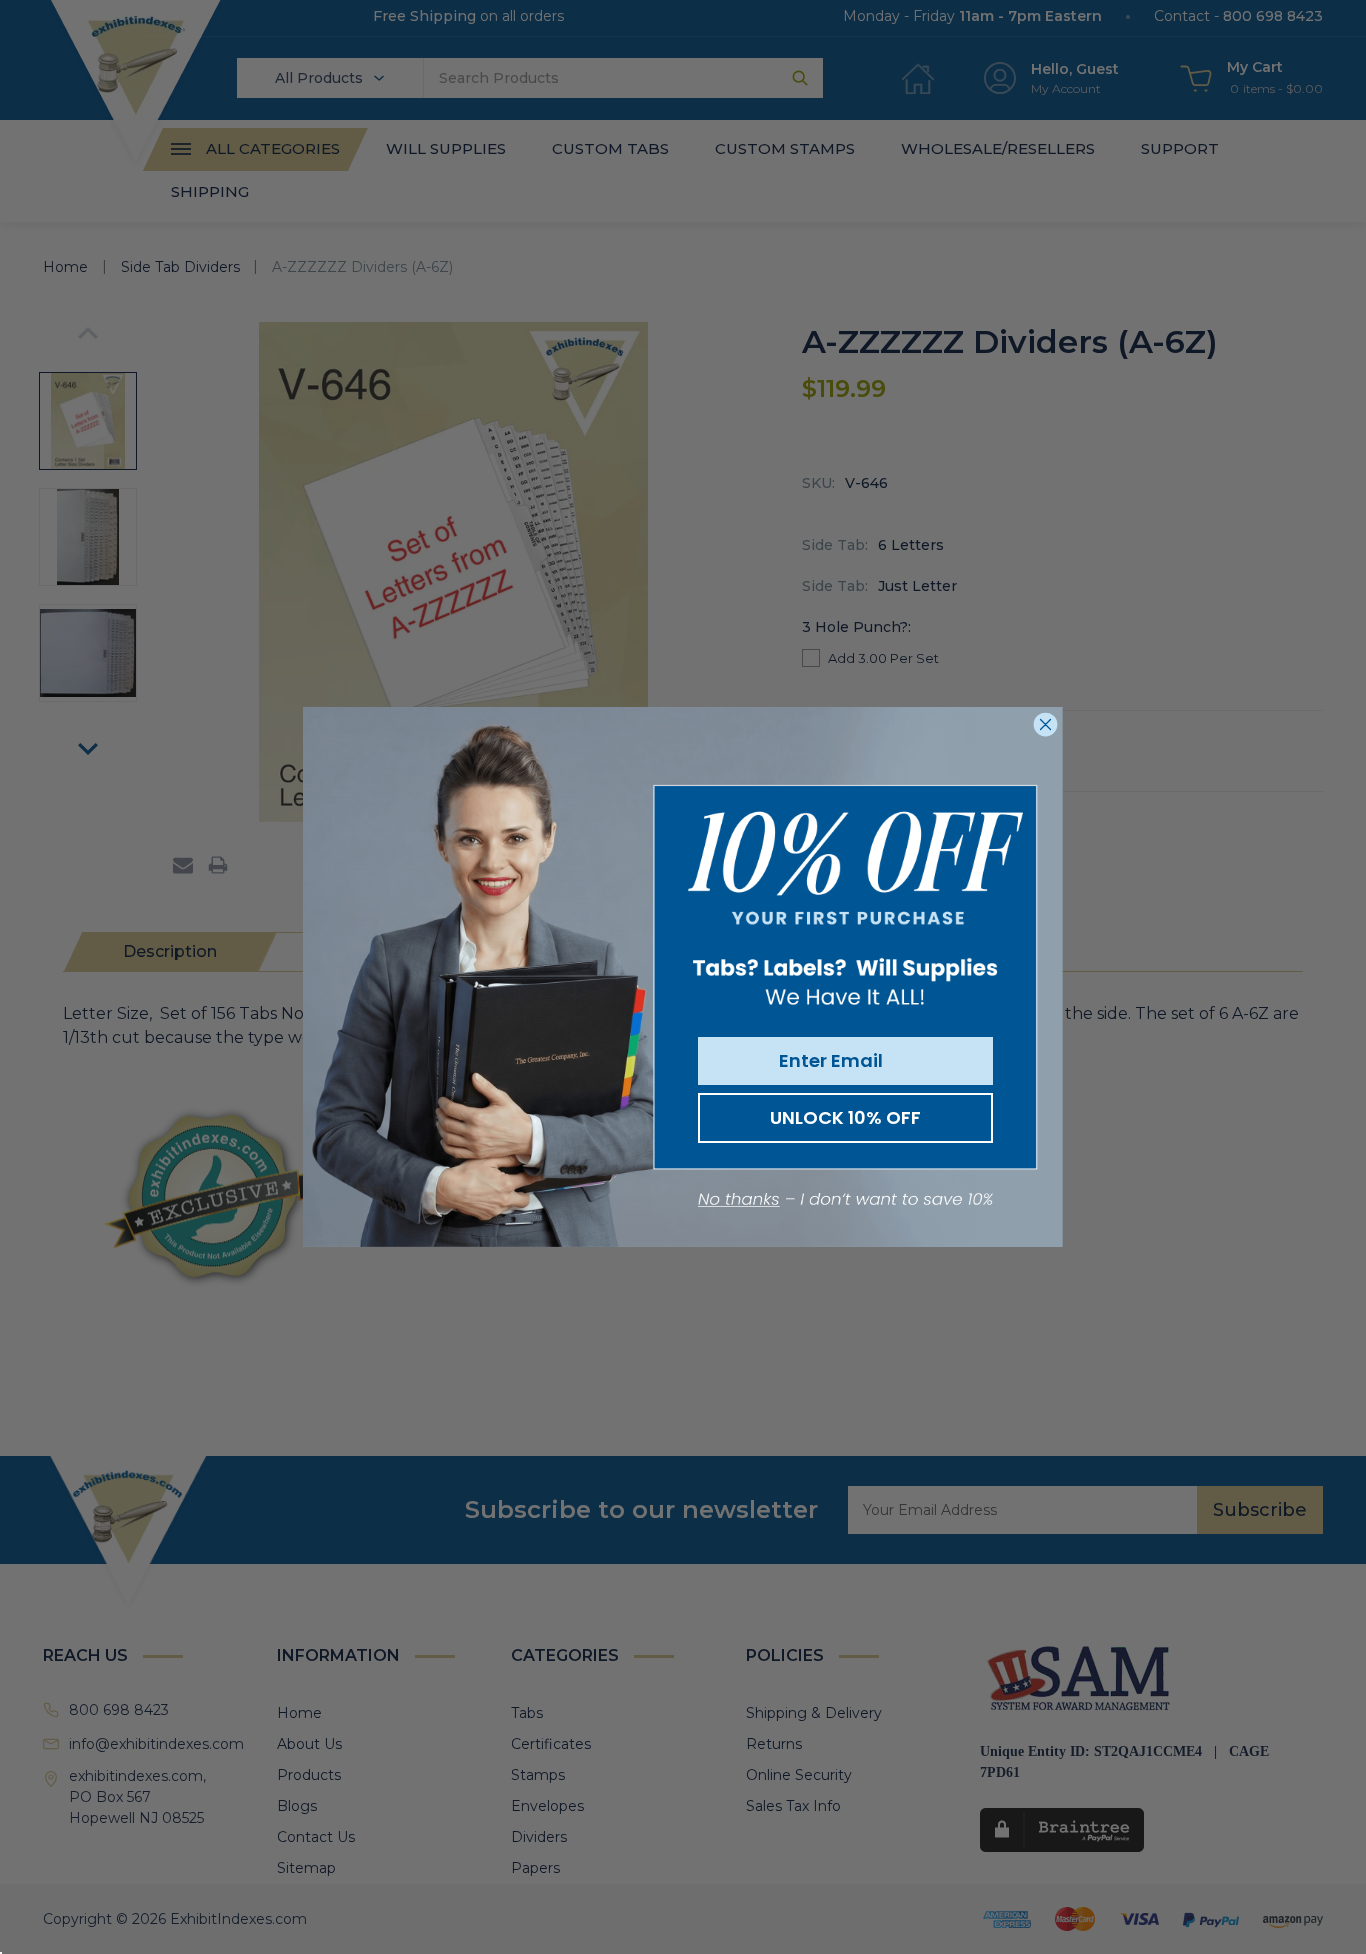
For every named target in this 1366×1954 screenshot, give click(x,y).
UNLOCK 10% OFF (845, 1117)
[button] (845, 1200)
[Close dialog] (1045, 724)
